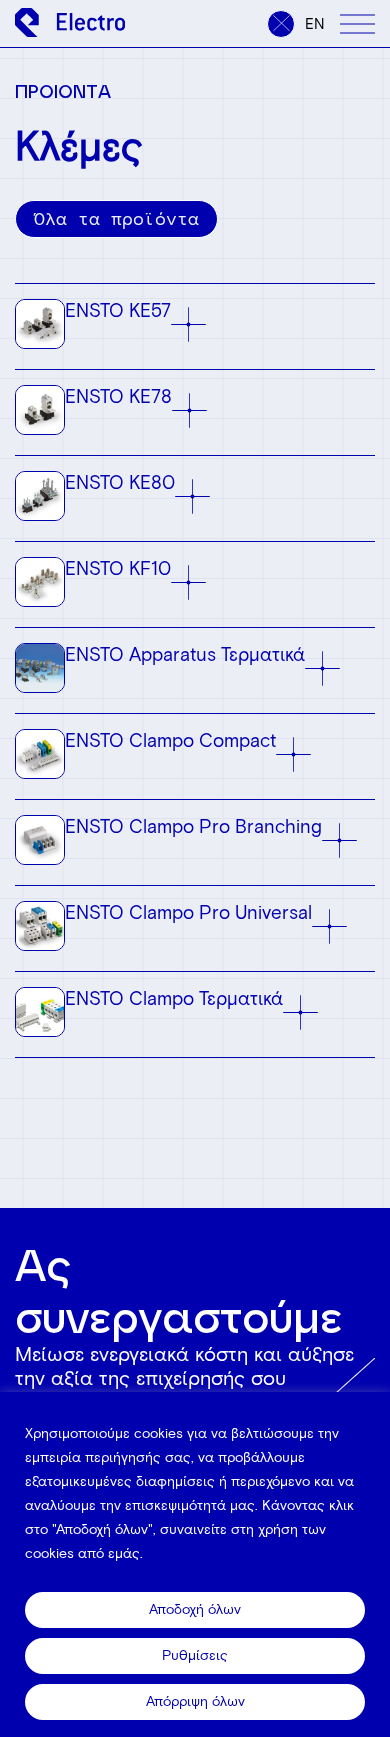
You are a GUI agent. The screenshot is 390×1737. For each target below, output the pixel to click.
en (315, 24)
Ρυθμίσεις (195, 1655)
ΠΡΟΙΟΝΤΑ (63, 91)
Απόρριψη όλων (195, 1701)
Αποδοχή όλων (195, 1609)
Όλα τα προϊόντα (116, 219)
